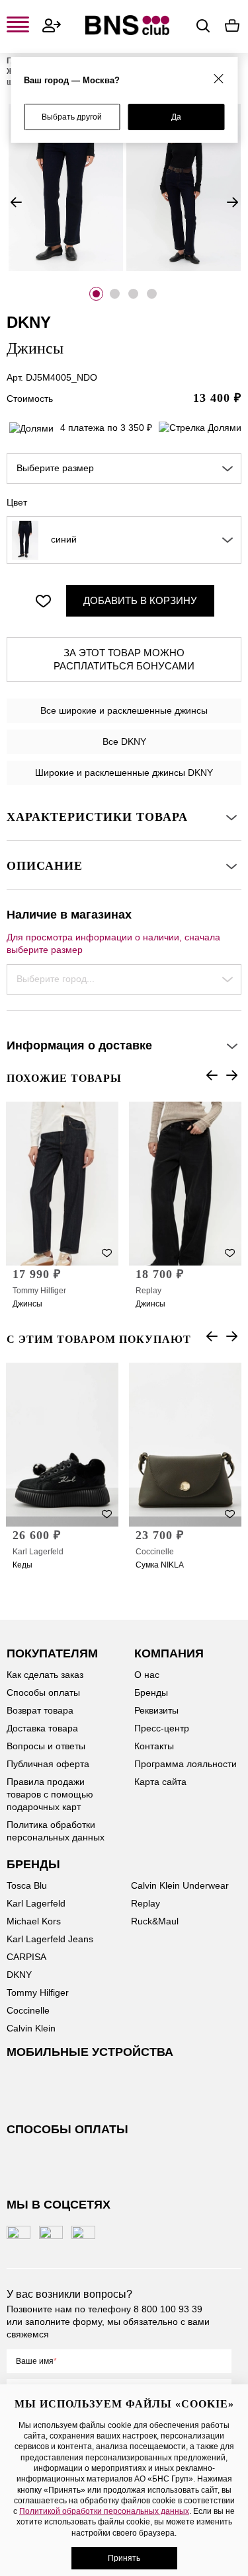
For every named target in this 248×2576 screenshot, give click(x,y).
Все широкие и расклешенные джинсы (124, 710)
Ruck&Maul (155, 1921)
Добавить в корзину (140, 600)
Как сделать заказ (45, 1675)
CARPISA (26, 1957)
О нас (147, 1675)
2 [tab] (115, 294)
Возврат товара (40, 1710)
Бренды (151, 1692)
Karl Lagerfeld (38, 1552)
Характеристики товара (97, 817)
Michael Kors (34, 1921)
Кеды (22, 1565)
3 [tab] (133, 294)
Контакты (154, 1746)
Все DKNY (124, 741)
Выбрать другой (72, 117)
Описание (45, 866)
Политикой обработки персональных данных (104, 2511)
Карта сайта (160, 1782)
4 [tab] (152, 294)
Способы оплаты (43, 1692)
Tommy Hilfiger (39, 1291)
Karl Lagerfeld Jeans (50, 1939)
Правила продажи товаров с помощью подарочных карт (50, 1794)
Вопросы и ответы (46, 1746)
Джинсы (27, 1304)
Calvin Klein (31, 2028)
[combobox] (124, 469)
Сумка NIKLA (160, 1565)
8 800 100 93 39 (168, 2309)
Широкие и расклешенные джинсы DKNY (124, 773)
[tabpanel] (65, 187)
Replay (148, 1291)
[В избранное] (44, 601)
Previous (16, 202)
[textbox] (124, 469)
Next (232, 202)
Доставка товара (42, 1728)
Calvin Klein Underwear (180, 1885)
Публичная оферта (48, 1764)
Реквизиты (156, 1710)
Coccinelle (155, 1552)
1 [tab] (96, 294)
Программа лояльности (186, 1764)
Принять (124, 2558)
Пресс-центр (162, 1728)
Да (176, 117)
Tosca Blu (27, 1885)
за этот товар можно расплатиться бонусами (124, 659)
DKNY (19, 1975)
